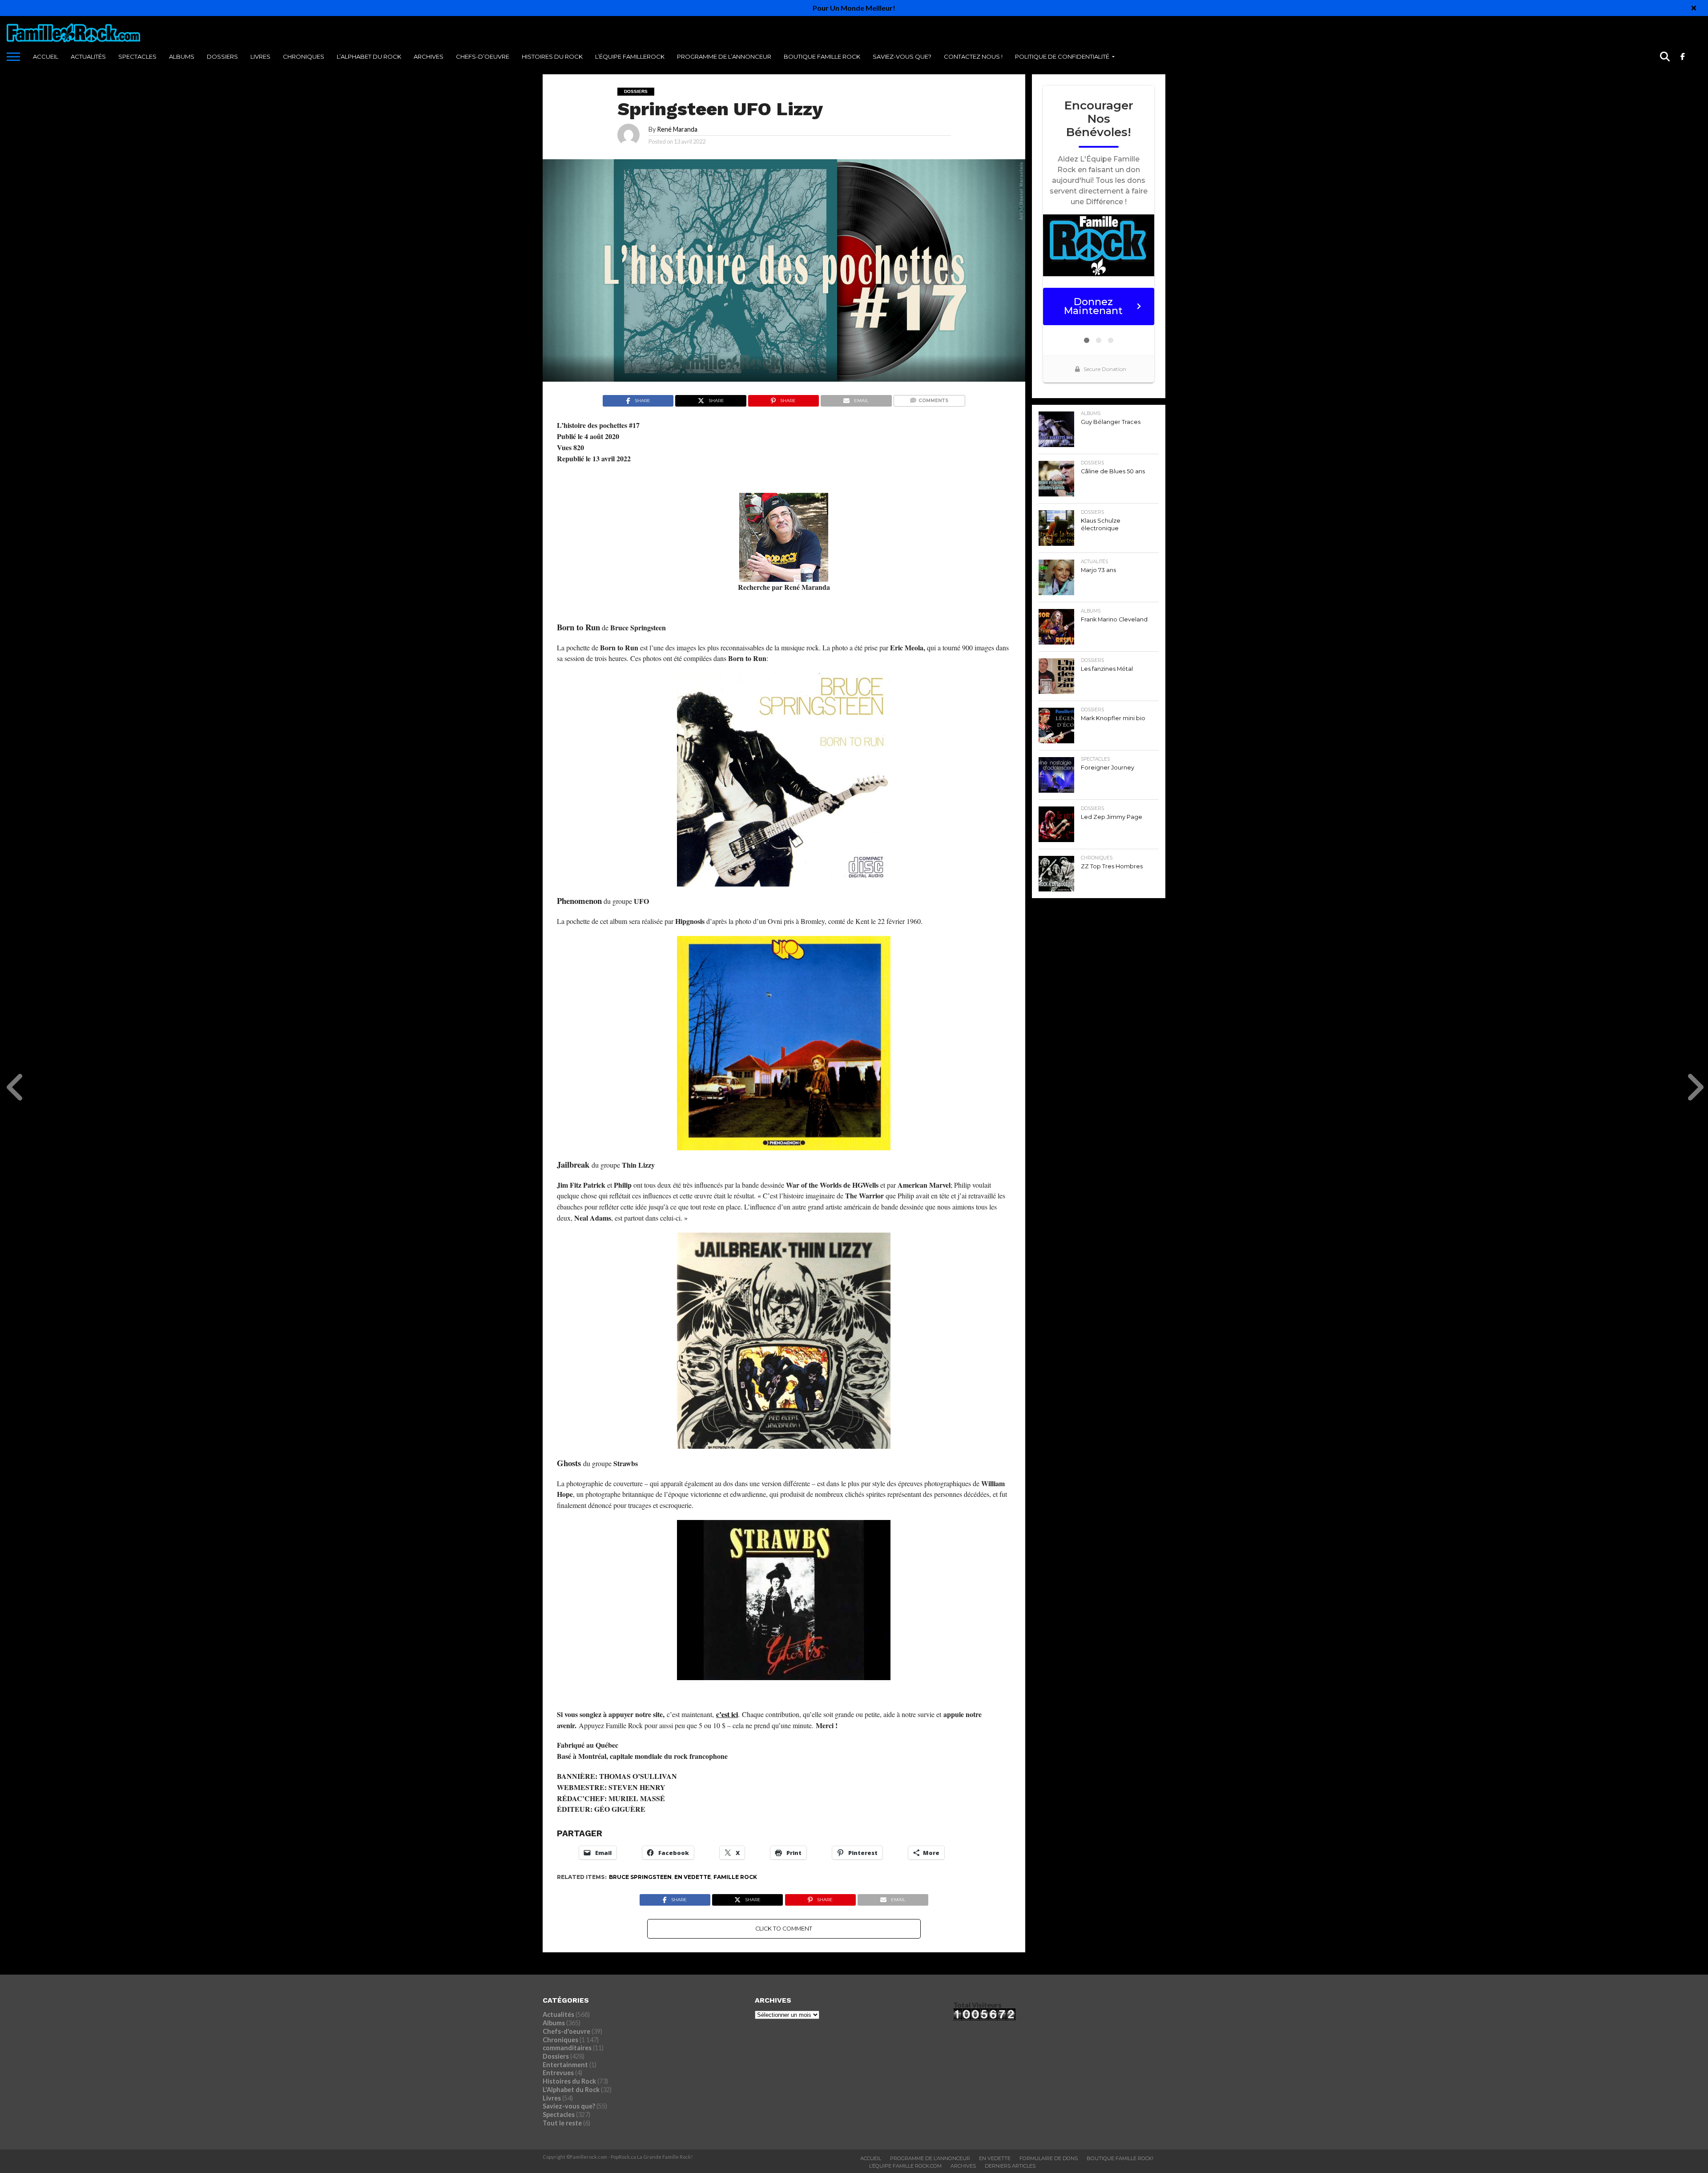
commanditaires (567, 2048)
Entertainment (565, 2065)
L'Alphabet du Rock (571, 2090)
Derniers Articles (1010, 2166)
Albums (182, 56)
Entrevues (558, 2073)
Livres (260, 56)
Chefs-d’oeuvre (483, 56)
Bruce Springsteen (640, 1877)
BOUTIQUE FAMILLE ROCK (822, 56)
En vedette (693, 1877)
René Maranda (677, 129)
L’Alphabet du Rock (369, 56)
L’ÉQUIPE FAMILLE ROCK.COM (905, 2166)
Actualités (88, 56)
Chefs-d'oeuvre (566, 2031)
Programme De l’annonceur (724, 56)
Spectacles (137, 56)
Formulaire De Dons (1049, 2158)
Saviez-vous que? (902, 56)
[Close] (1694, 8)
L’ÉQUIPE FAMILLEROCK (630, 56)
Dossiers (222, 56)
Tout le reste (562, 2123)
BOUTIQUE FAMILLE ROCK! (1120, 2158)
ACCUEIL (46, 56)
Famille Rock (735, 1877)
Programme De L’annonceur (930, 2158)
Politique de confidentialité (1062, 56)
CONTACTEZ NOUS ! (973, 56)
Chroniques (304, 56)
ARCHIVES (429, 56)
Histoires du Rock (552, 56)
